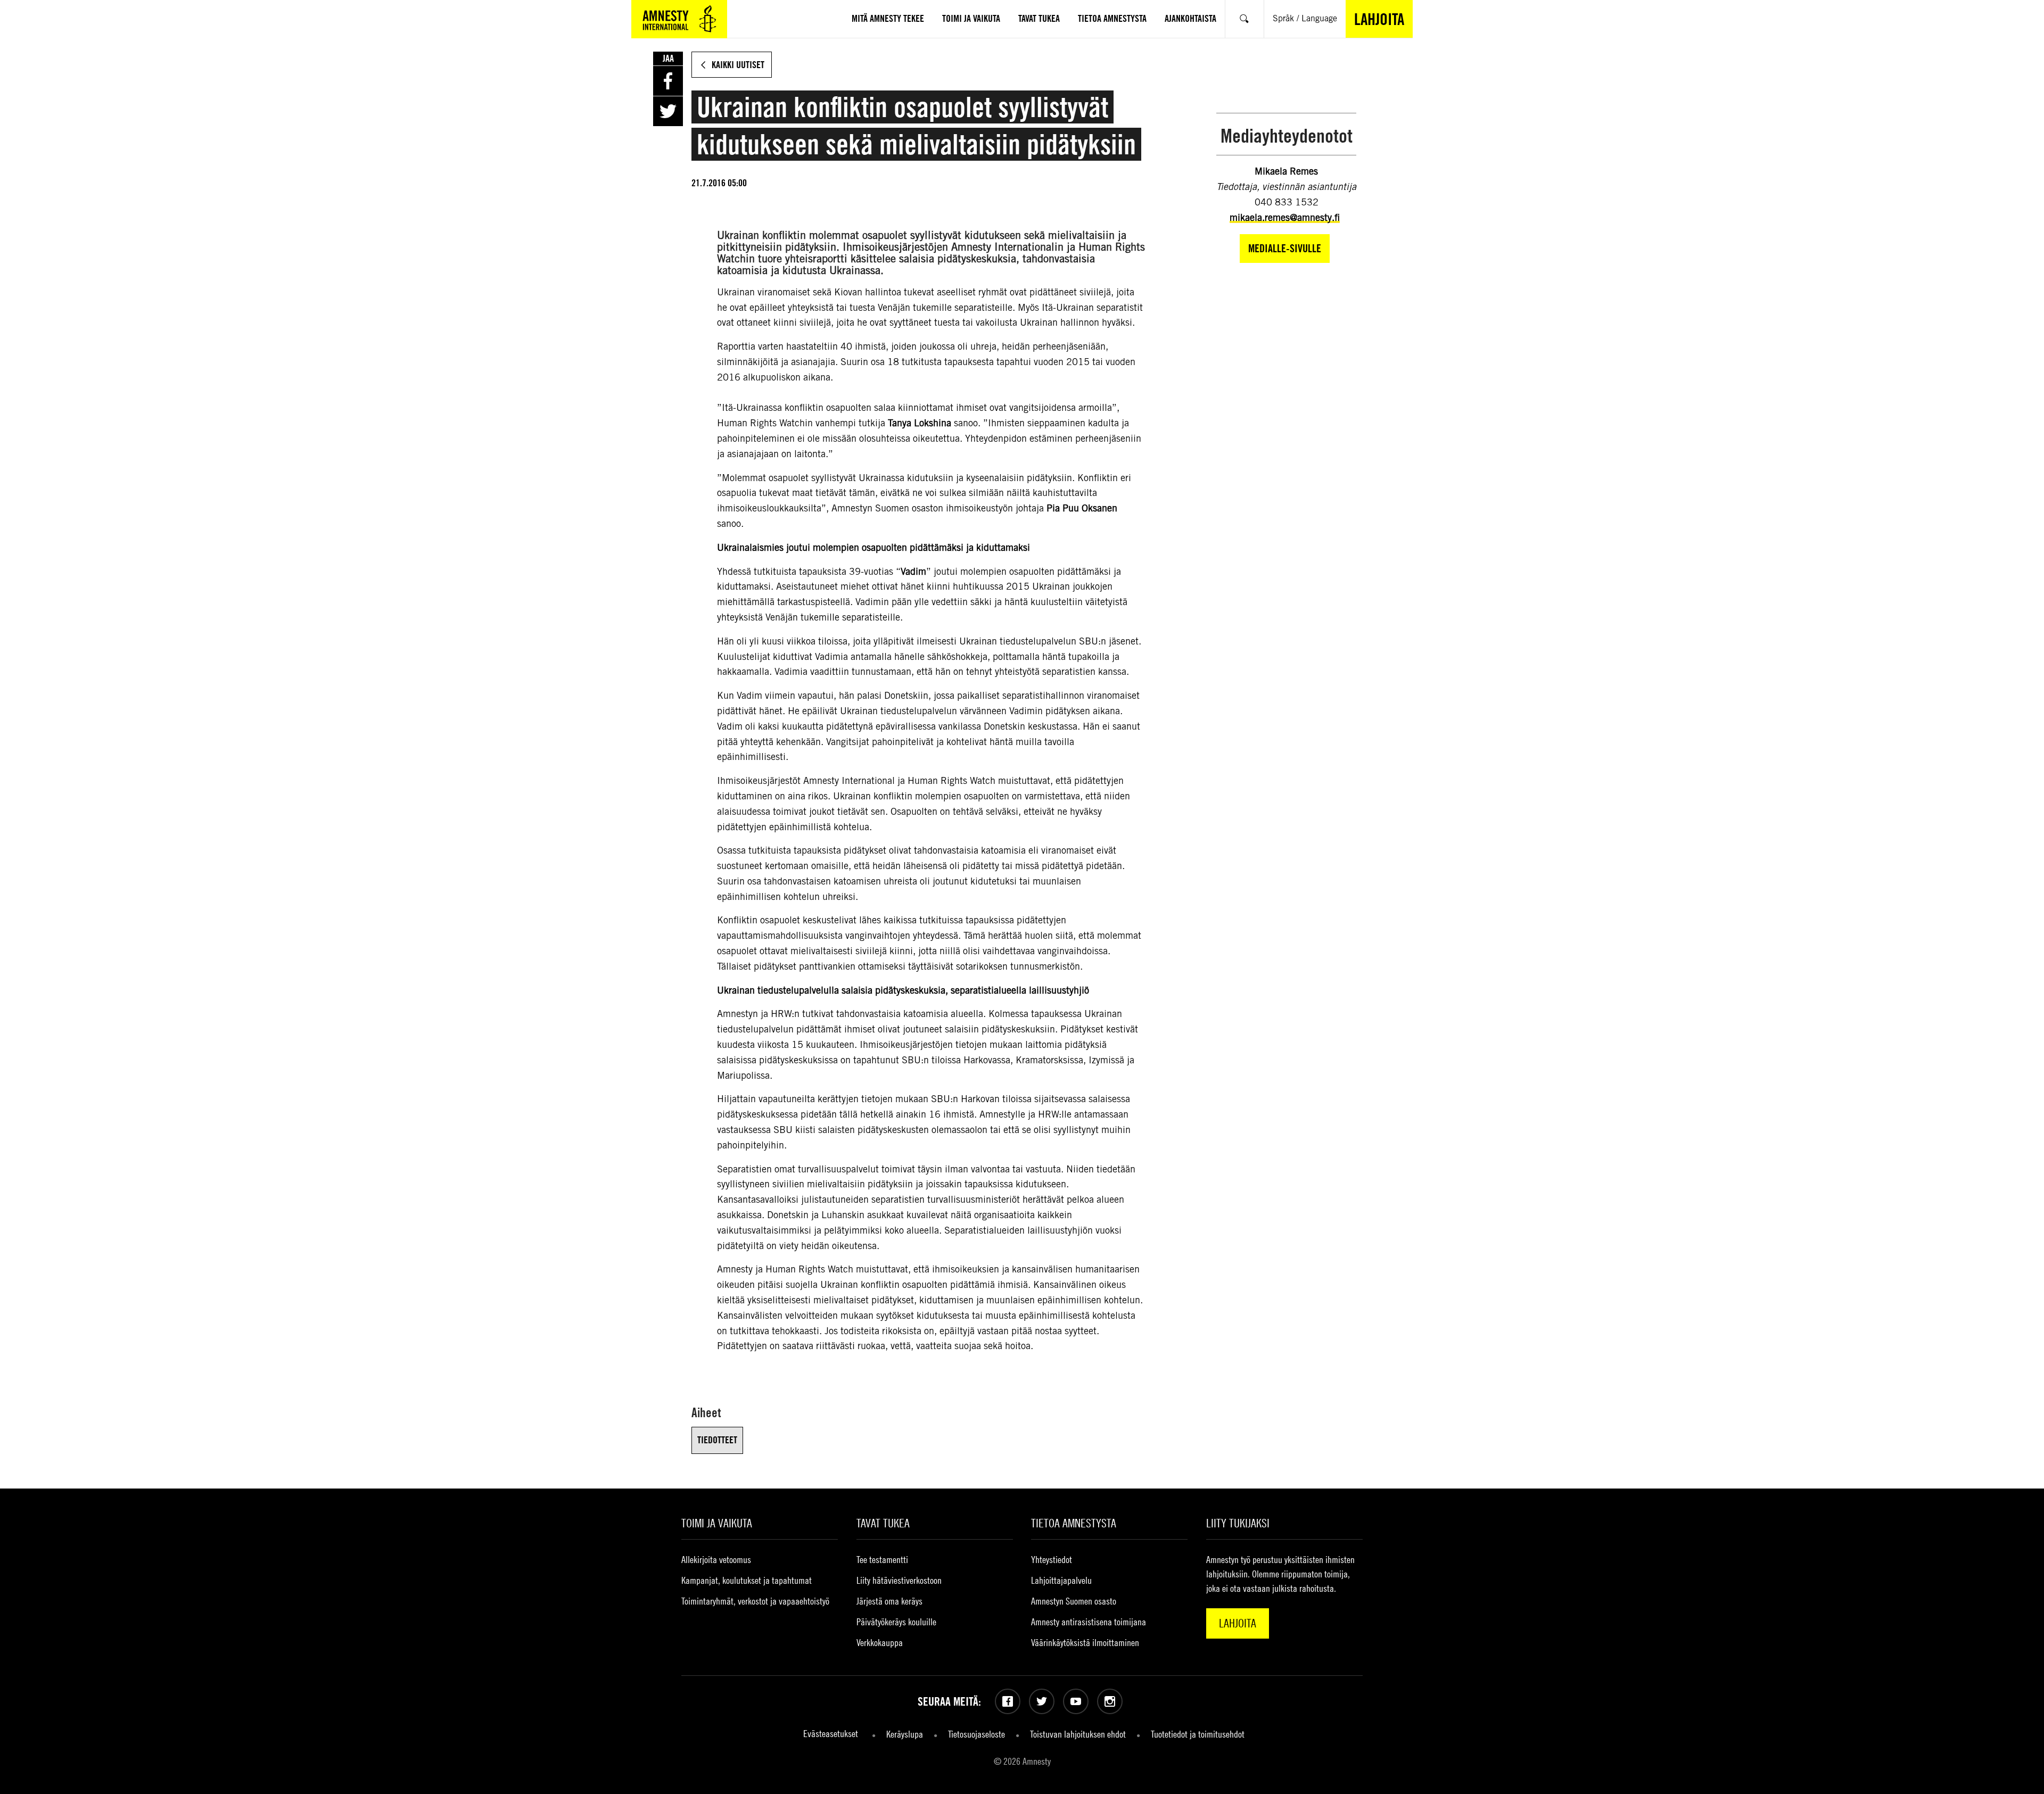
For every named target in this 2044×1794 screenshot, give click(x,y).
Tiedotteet (717, 1440)
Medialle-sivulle (1285, 248)
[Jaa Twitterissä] (668, 111)
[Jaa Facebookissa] (668, 81)
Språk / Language (1305, 18)
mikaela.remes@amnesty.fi (1285, 217)
